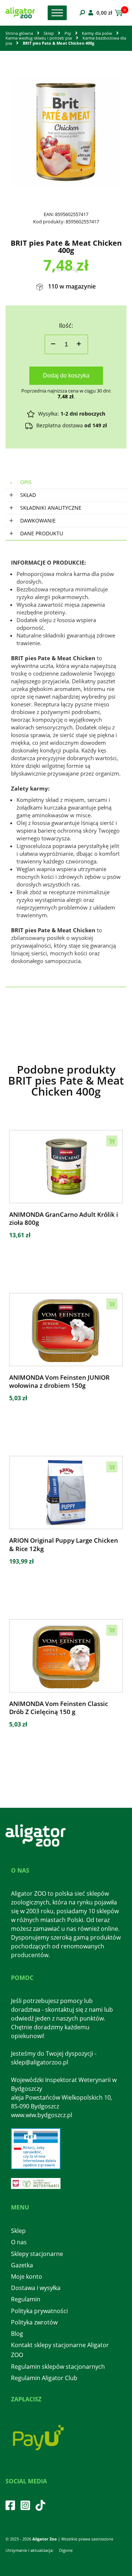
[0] (118, 13)
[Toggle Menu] (57, 13)
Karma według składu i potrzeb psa (39, 38)
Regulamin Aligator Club (44, 2378)
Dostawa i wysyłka (36, 2288)
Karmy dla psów (97, 33)
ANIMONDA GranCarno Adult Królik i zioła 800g (64, 1219)
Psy (68, 33)
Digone (66, 2550)
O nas (19, 2242)
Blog (17, 2334)
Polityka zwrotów (34, 2322)
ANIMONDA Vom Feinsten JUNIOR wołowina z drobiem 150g (59, 1382)
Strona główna (19, 33)
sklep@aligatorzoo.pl (40, 2062)
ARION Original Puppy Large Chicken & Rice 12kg (64, 1545)
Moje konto (27, 2276)
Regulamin (26, 2299)
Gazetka (22, 2265)
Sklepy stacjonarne (37, 2254)
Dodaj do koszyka (66, 376)
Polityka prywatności (39, 2311)
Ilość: (66, 326)
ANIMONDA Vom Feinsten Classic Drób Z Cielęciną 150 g (58, 1708)
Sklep (49, 33)
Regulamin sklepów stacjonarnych (58, 2367)
